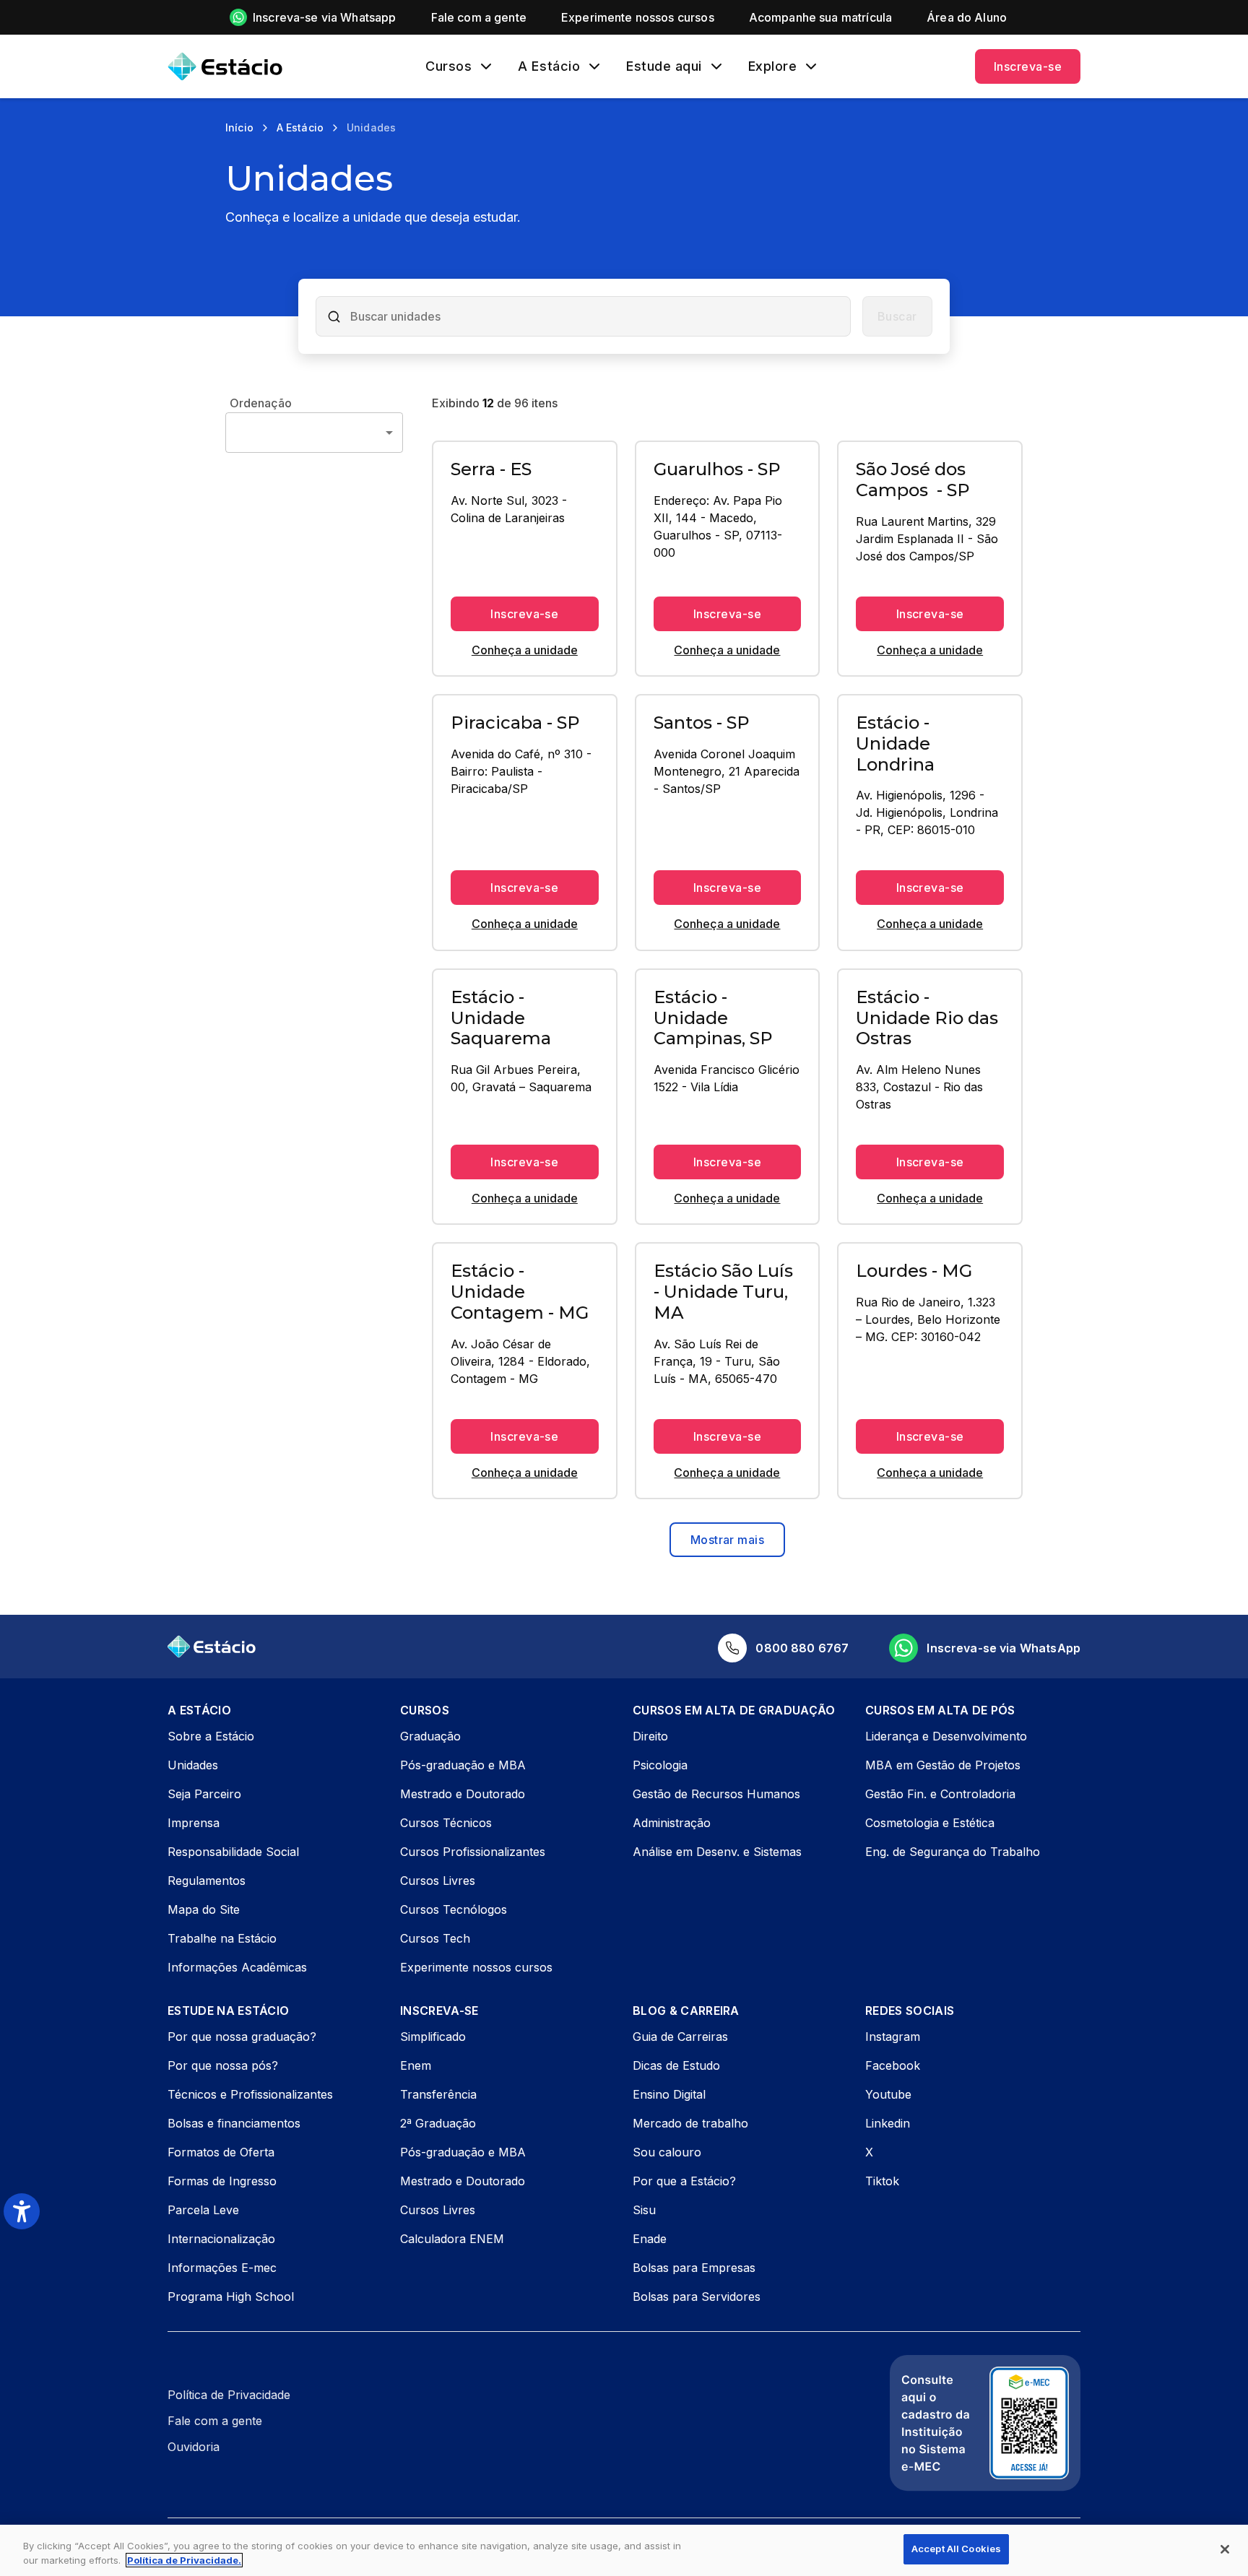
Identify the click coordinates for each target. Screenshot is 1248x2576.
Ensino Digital (669, 2094)
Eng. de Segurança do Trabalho (953, 1852)
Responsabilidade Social (233, 1852)
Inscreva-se (1028, 66)
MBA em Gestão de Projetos (943, 1765)
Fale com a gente (215, 2421)
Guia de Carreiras (680, 2037)
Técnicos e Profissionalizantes (250, 2094)
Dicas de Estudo (676, 2065)
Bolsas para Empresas (694, 2268)
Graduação (430, 1736)
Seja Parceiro (204, 1794)
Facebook (893, 2065)
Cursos (448, 66)
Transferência (438, 2094)
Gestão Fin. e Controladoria (940, 1794)
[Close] (1225, 2549)
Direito (650, 1736)
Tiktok (882, 2181)
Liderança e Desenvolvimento (946, 1736)
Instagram (893, 2037)
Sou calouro (667, 2152)
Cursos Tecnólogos (454, 1909)
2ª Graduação (438, 2123)
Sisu (644, 2210)
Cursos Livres (438, 1881)
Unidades (193, 1765)
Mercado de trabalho (690, 2123)
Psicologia (660, 1765)
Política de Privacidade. (184, 2560)
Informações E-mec (222, 2268)
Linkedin (888, 2123)
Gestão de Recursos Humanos (716, 1794)
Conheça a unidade (525, 650)
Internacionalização (221, 2239)
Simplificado (433, 2037)
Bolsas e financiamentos (234, 2123)
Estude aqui (664, 66)
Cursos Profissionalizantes (473, 1852)
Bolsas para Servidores (697, 2297)
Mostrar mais (728, 1540)
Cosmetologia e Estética (930, 1823)
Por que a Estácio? (684, 2181)
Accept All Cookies (956, 2549)
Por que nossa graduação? (242, 2037)
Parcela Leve (203, 2210)
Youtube (888, 2094)
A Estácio (549, 66)
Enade (650, 2239)
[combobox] (595, 316)
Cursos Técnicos (446, 1823)
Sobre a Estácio (211, 1736)
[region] (624, 2550)
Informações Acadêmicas (237, 1967)
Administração (672, 1823)
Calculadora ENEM (452, 2239)
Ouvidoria (194, 2447)
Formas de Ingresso (222, 2181)
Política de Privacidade (229, 2395)
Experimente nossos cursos (476, 1967)
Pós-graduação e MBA (463, 1765)
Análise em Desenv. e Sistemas (717, 1852)
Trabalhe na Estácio (222, 1938)
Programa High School (231, 2297)
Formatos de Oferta (221, 2152)
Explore (773, 66)
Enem (416, 2065)
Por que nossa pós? (223, 2065)
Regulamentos (207, 1881)
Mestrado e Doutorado (463, 1794)
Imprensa (194, 1823)
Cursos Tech (435, 1938)
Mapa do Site (204, 1909)
